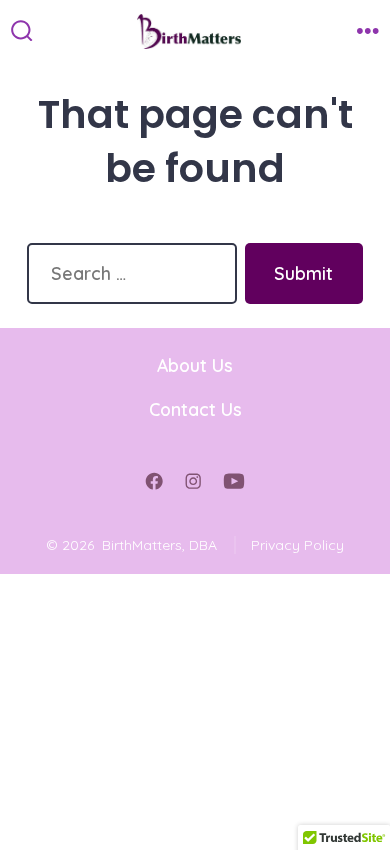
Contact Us (195, 409)
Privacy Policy (297, 545)
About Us (195, 365)
